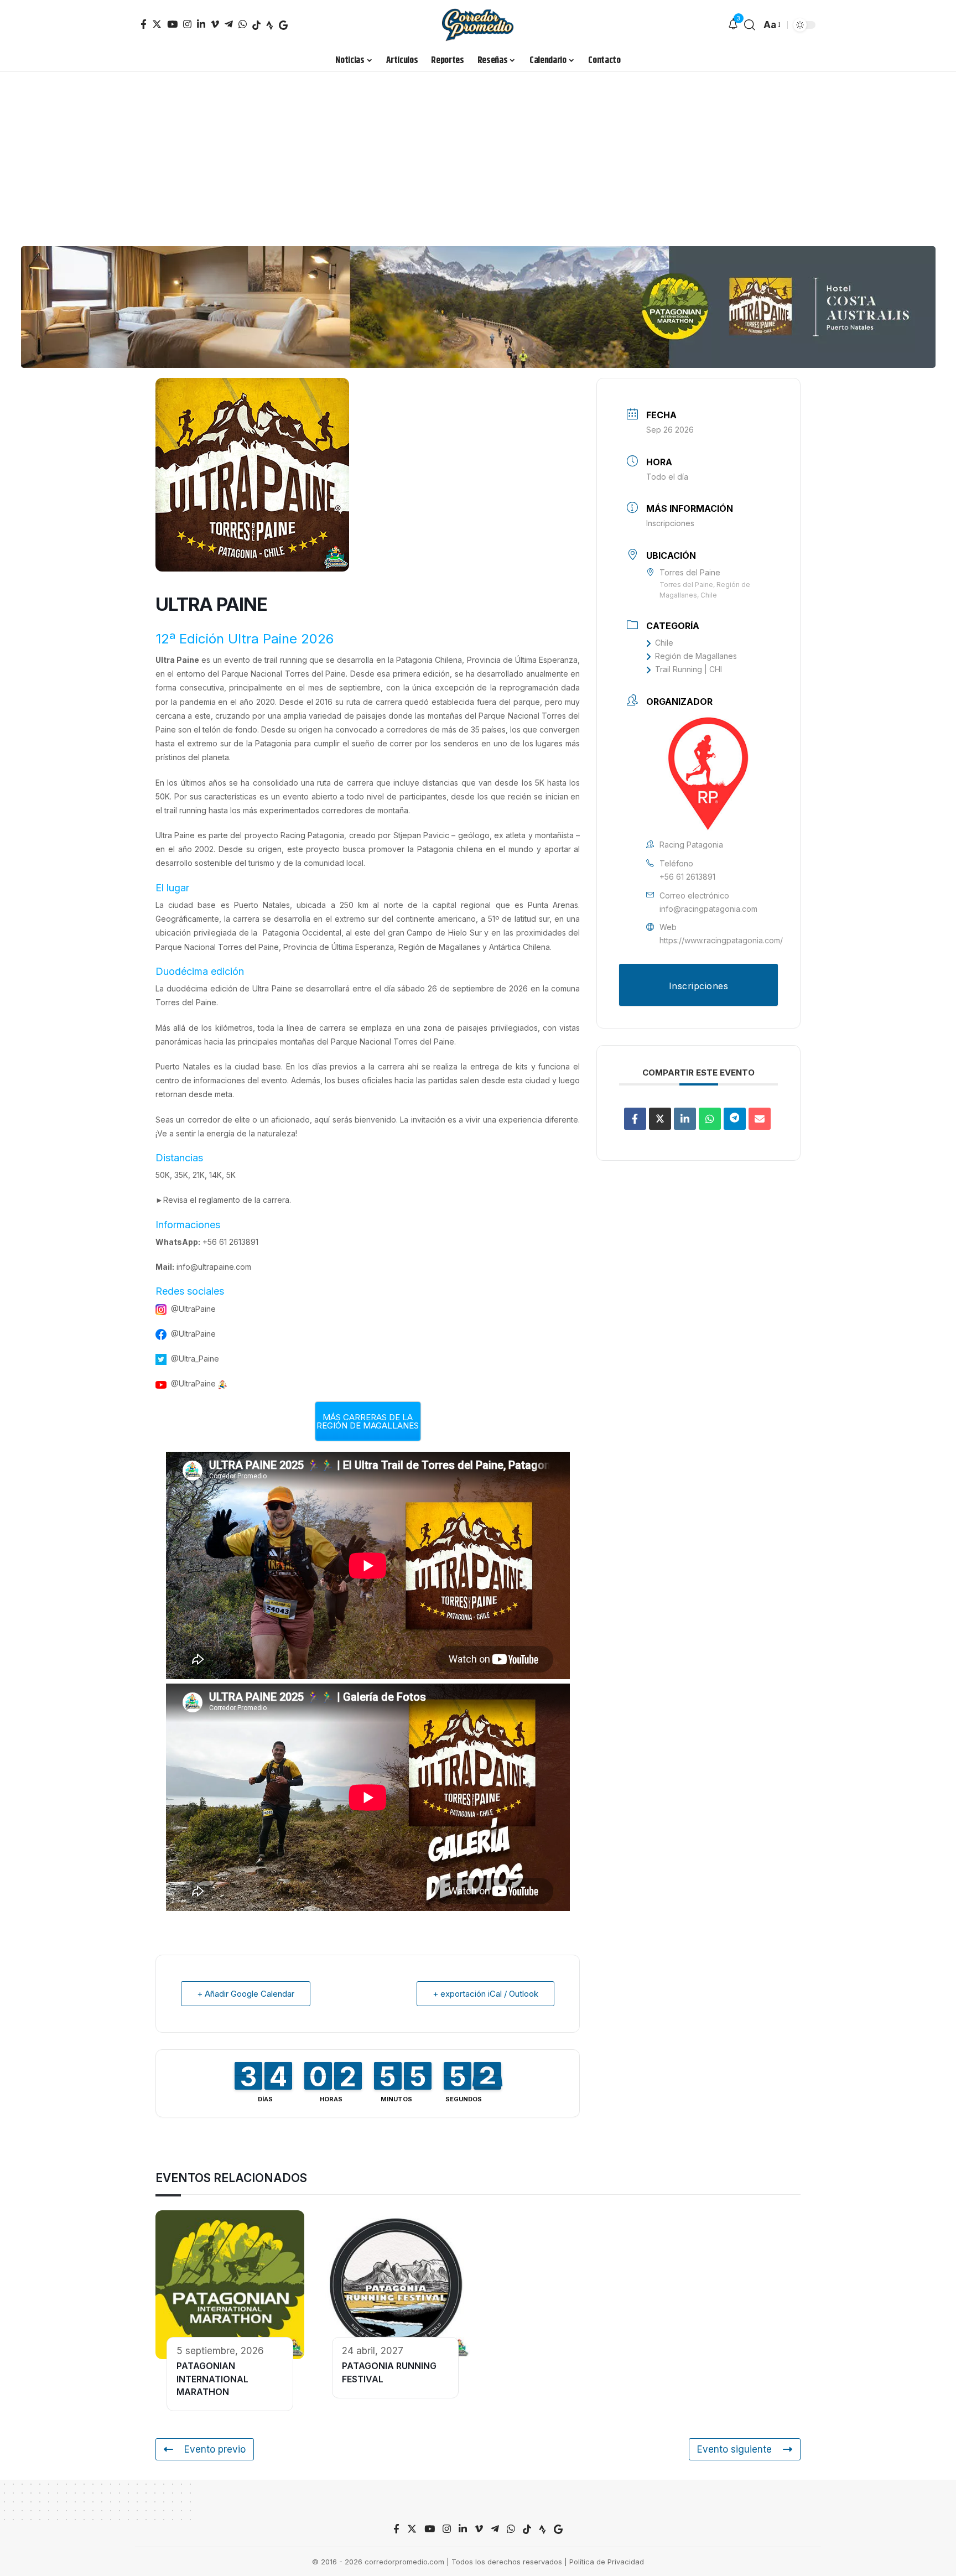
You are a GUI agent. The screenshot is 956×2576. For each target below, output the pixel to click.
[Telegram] (229, 24)
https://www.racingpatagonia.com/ (721, 940)
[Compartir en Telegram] (735, 1119)
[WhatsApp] (243, 24)
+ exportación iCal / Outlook (485, 1994)
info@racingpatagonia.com (708, 909)
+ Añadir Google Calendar (246, 1994)
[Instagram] (187, 24)
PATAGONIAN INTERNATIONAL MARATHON (212, 2379)
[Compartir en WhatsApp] (710, 1119)
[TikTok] (256, 25)
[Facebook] (144, 24)
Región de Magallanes (696, 656)
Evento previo (215, 2449)
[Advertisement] (478, 155)
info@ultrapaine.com (214, 1267)
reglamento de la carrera (244, 1200)
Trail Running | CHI (689, 669)
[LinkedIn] (201, 24)
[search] (750, 25)
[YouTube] (172, 24)
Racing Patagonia (312, 835)
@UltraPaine (193, 1309)
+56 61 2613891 (230, 1242)
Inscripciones (670, 523)
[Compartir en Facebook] (635, 1119)
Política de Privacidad (607, 2562)
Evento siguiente (734, 2449)
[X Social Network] (660, 1119)
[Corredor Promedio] (478, 25)
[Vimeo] (215, 24)
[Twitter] (157, 24)
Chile (664, 643)
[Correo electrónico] (760, 1119)
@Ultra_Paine (195, 1359)
